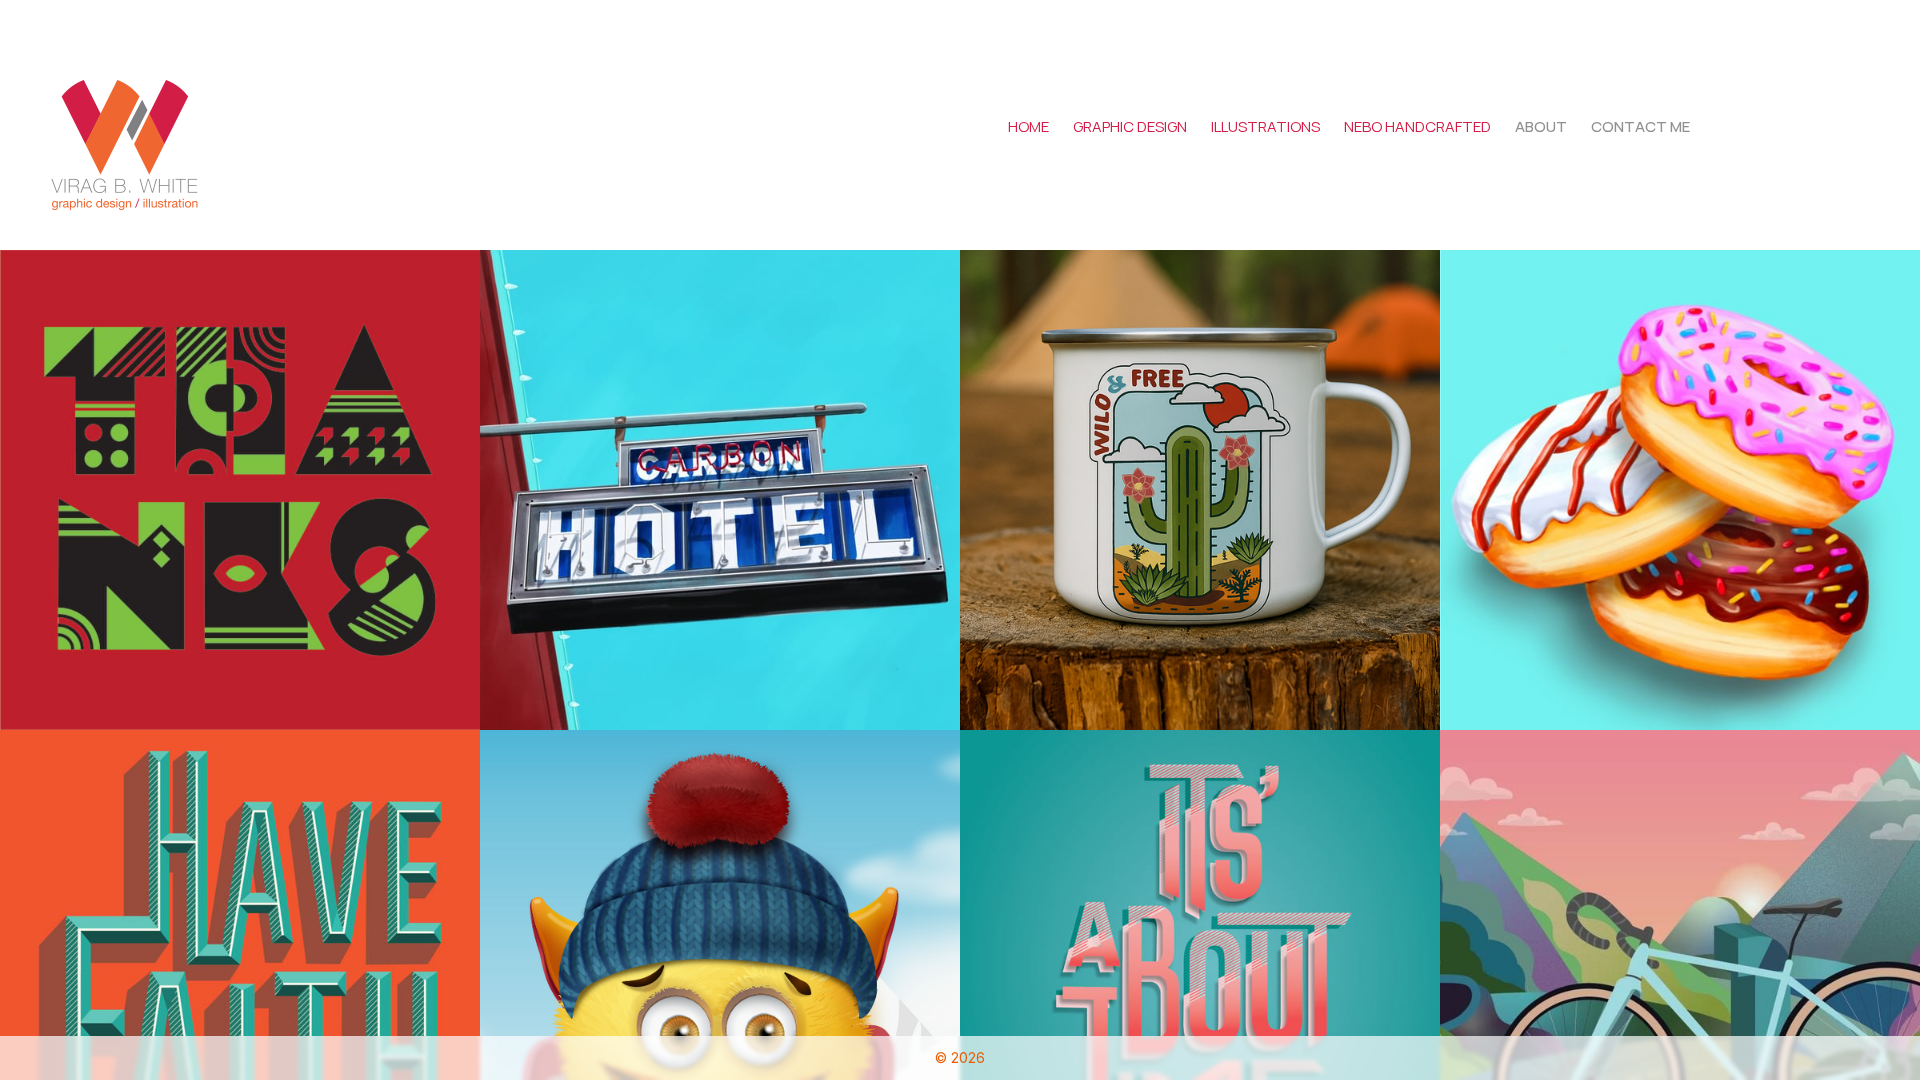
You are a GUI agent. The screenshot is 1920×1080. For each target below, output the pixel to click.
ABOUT (1541, 126)
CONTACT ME (1640, 126)
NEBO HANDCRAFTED (1417, 126)
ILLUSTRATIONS (1265, 126)
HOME (1028, 126)
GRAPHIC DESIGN (1130, 126)
